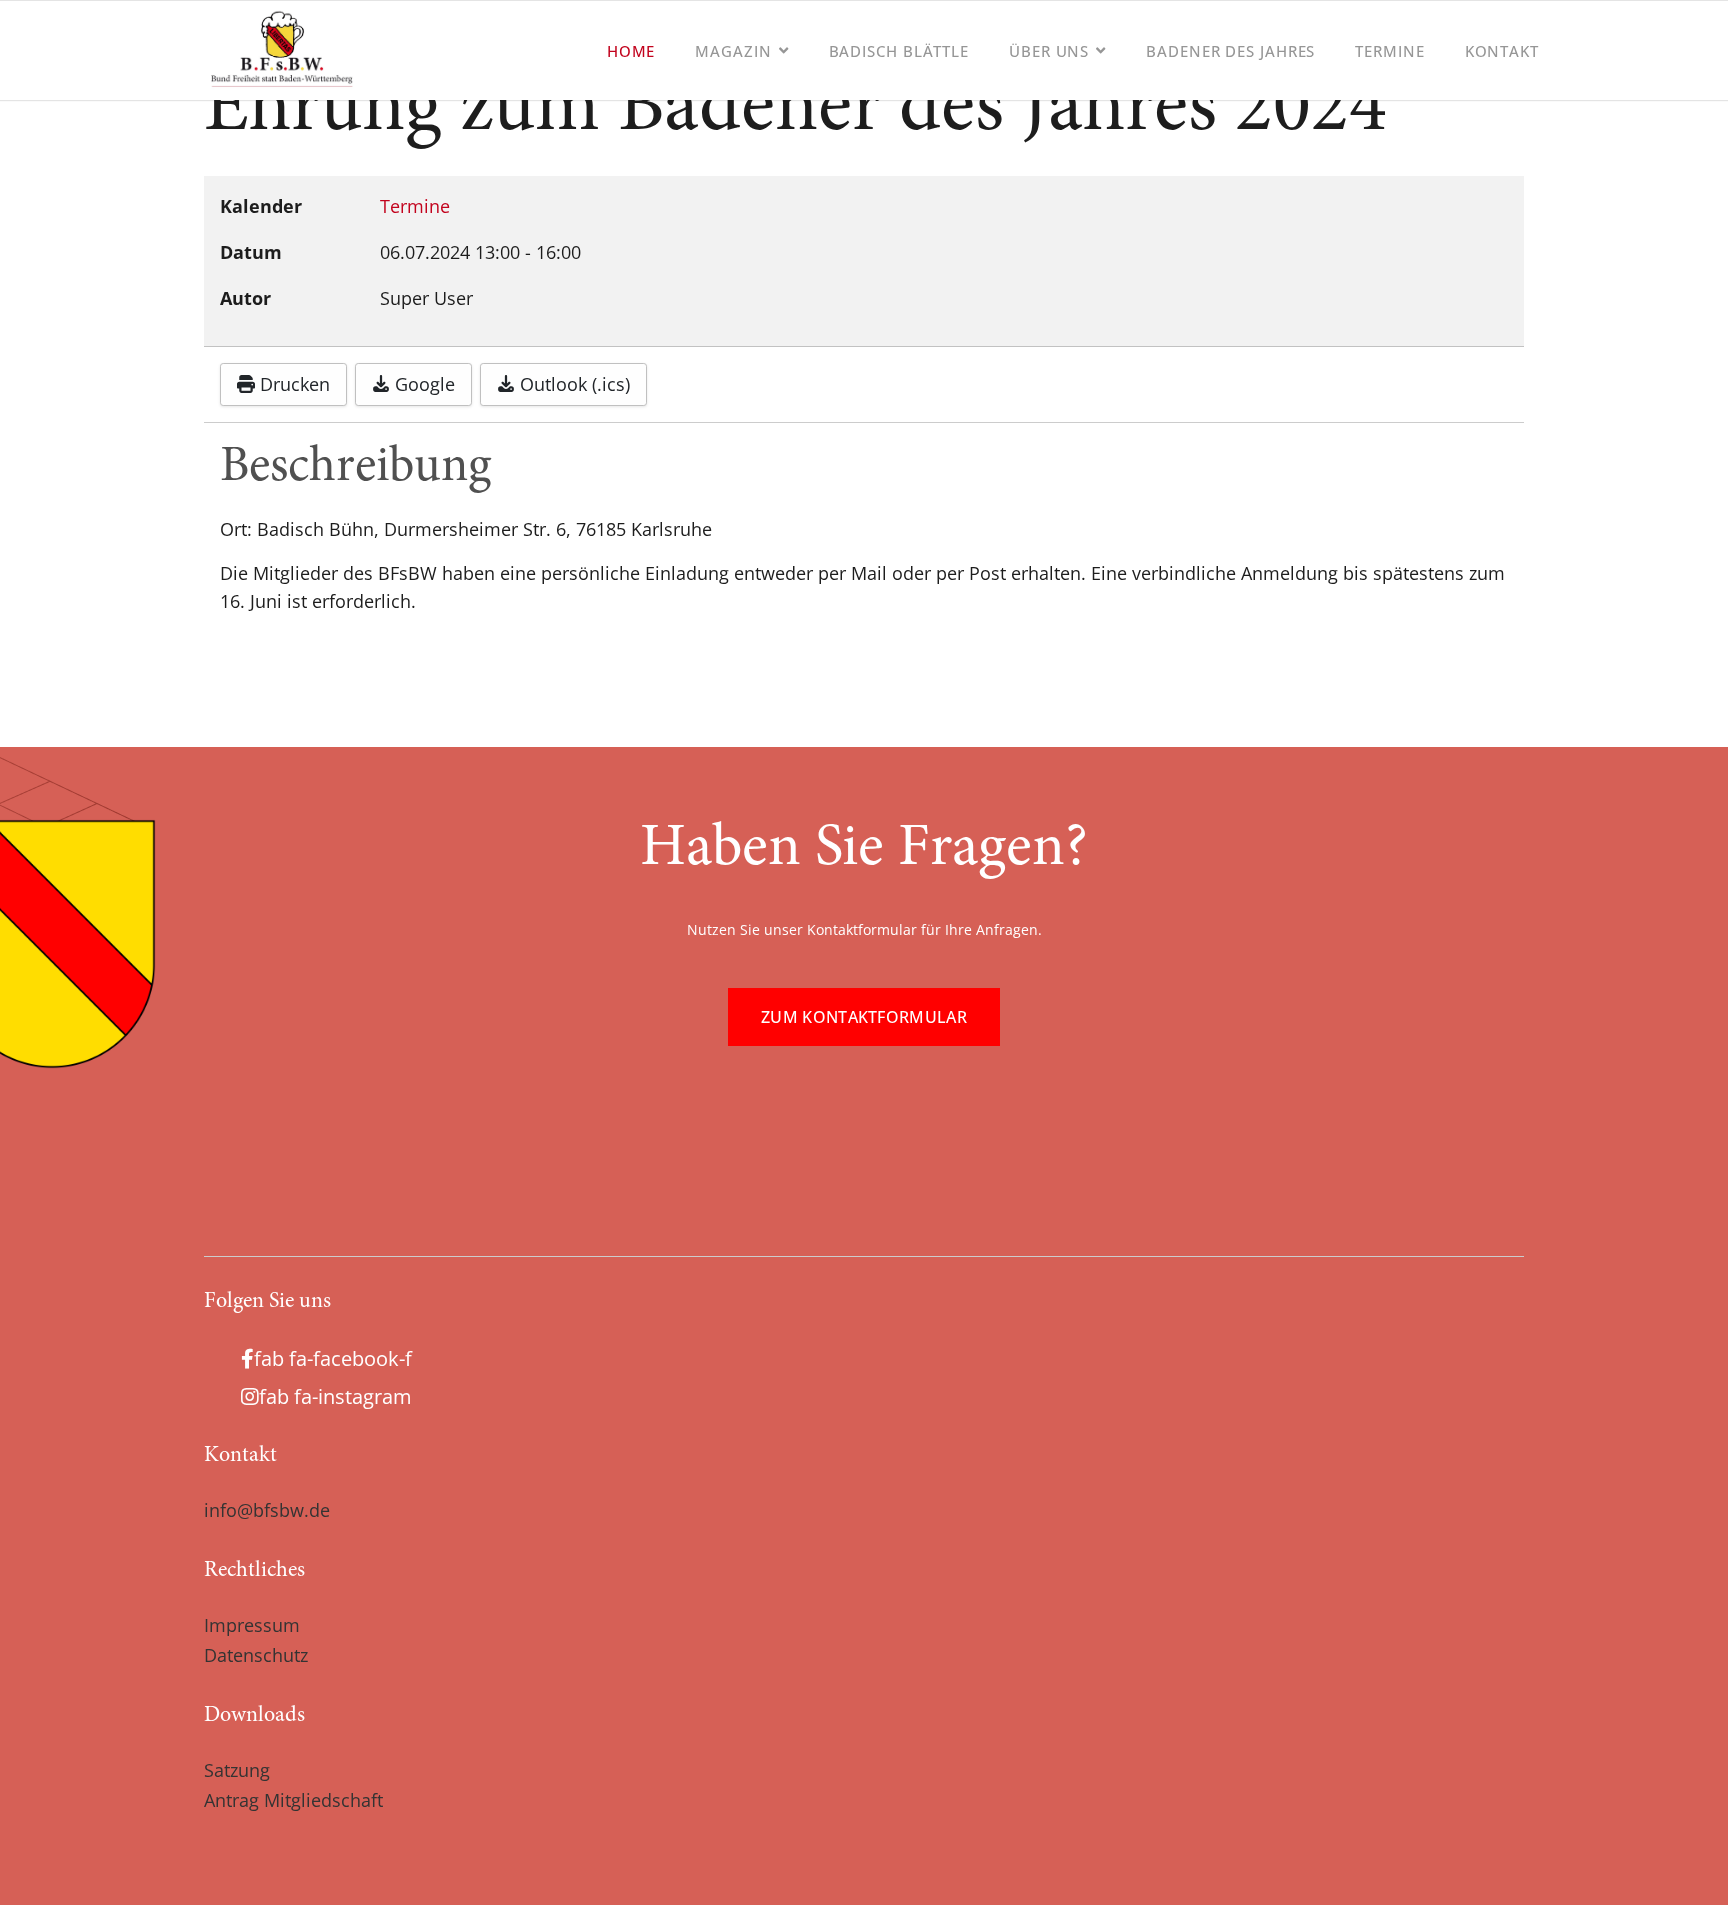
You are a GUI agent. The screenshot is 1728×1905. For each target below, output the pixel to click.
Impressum (252, 1625)
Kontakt (1502, 51)
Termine (1389, 51)
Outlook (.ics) (572, 384)
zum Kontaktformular (864, 1017)
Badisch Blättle (899, 51)
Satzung (237, 1770)
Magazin (733, 51)
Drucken (292, 384)
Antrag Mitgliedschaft (293, 1800)
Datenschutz (256, 1655)
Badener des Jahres (1230, 51)
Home (631, 51)
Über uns (1049, 51)
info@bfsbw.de (267, 1510)
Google (422, 384)
